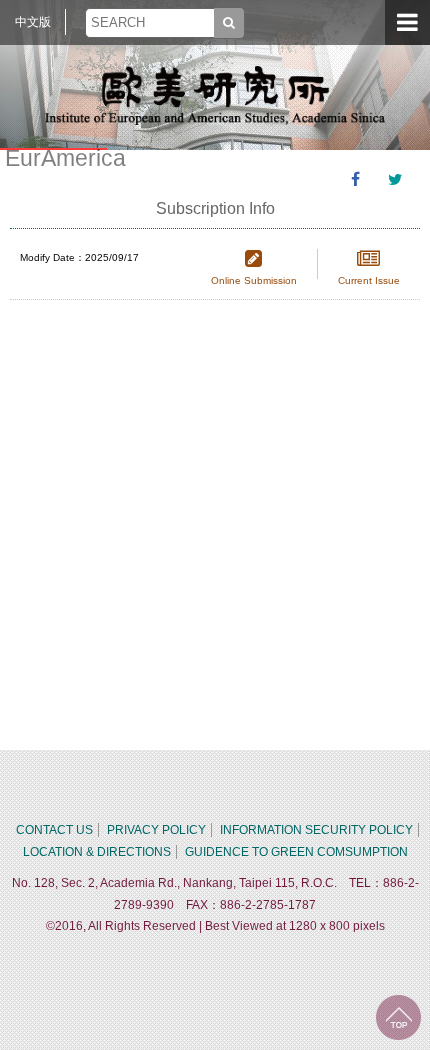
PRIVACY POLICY (156, 830)
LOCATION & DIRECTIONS (97, 852)
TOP (398, 1017)
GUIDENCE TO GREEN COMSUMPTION (296, 852)
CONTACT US (54, 830)
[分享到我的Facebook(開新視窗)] (355, 180)
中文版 (33, 22)
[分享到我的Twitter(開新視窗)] (395, 180)
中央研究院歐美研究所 (215, 95)
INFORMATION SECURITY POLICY (316, 830)
